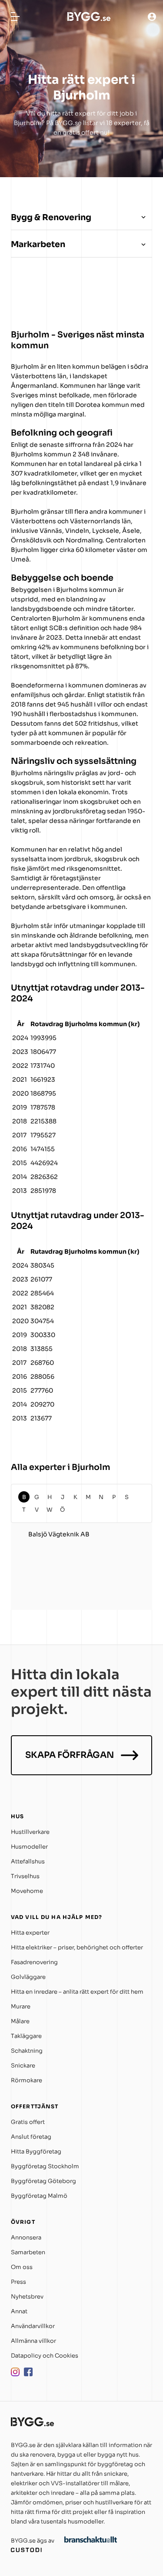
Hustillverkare (30, 1832)
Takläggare (26, 2036)
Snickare (23, 2066)
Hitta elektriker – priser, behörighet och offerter (77, 1947)
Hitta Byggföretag (36, 2152)
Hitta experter (30, 1933)
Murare (21, 2006)
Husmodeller (29, 1847)
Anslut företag (31, 2137)
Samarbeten (28, 2252)
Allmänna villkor (33, 2341)
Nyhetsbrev (27, 2297)
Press (18, 2282)
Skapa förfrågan (70, 1755)
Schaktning (27, 2051)
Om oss (22, 2267)
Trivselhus (25, 1876)
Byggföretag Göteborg (43, 2181)
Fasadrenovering (34, 1962)
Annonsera (26, 2237)
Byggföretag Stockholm (45, 2166)
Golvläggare (28, 1977)
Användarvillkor (33, 2326)
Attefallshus (28, 1861)
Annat (19, 2311)
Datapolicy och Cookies (45, 2356)
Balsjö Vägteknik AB (59, 1534)
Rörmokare (27, 2080)
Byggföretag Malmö (39, 2196)
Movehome (27, 1891)
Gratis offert (28, 2122)
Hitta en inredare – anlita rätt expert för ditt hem (77, 1992)
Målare (20, 2021)
